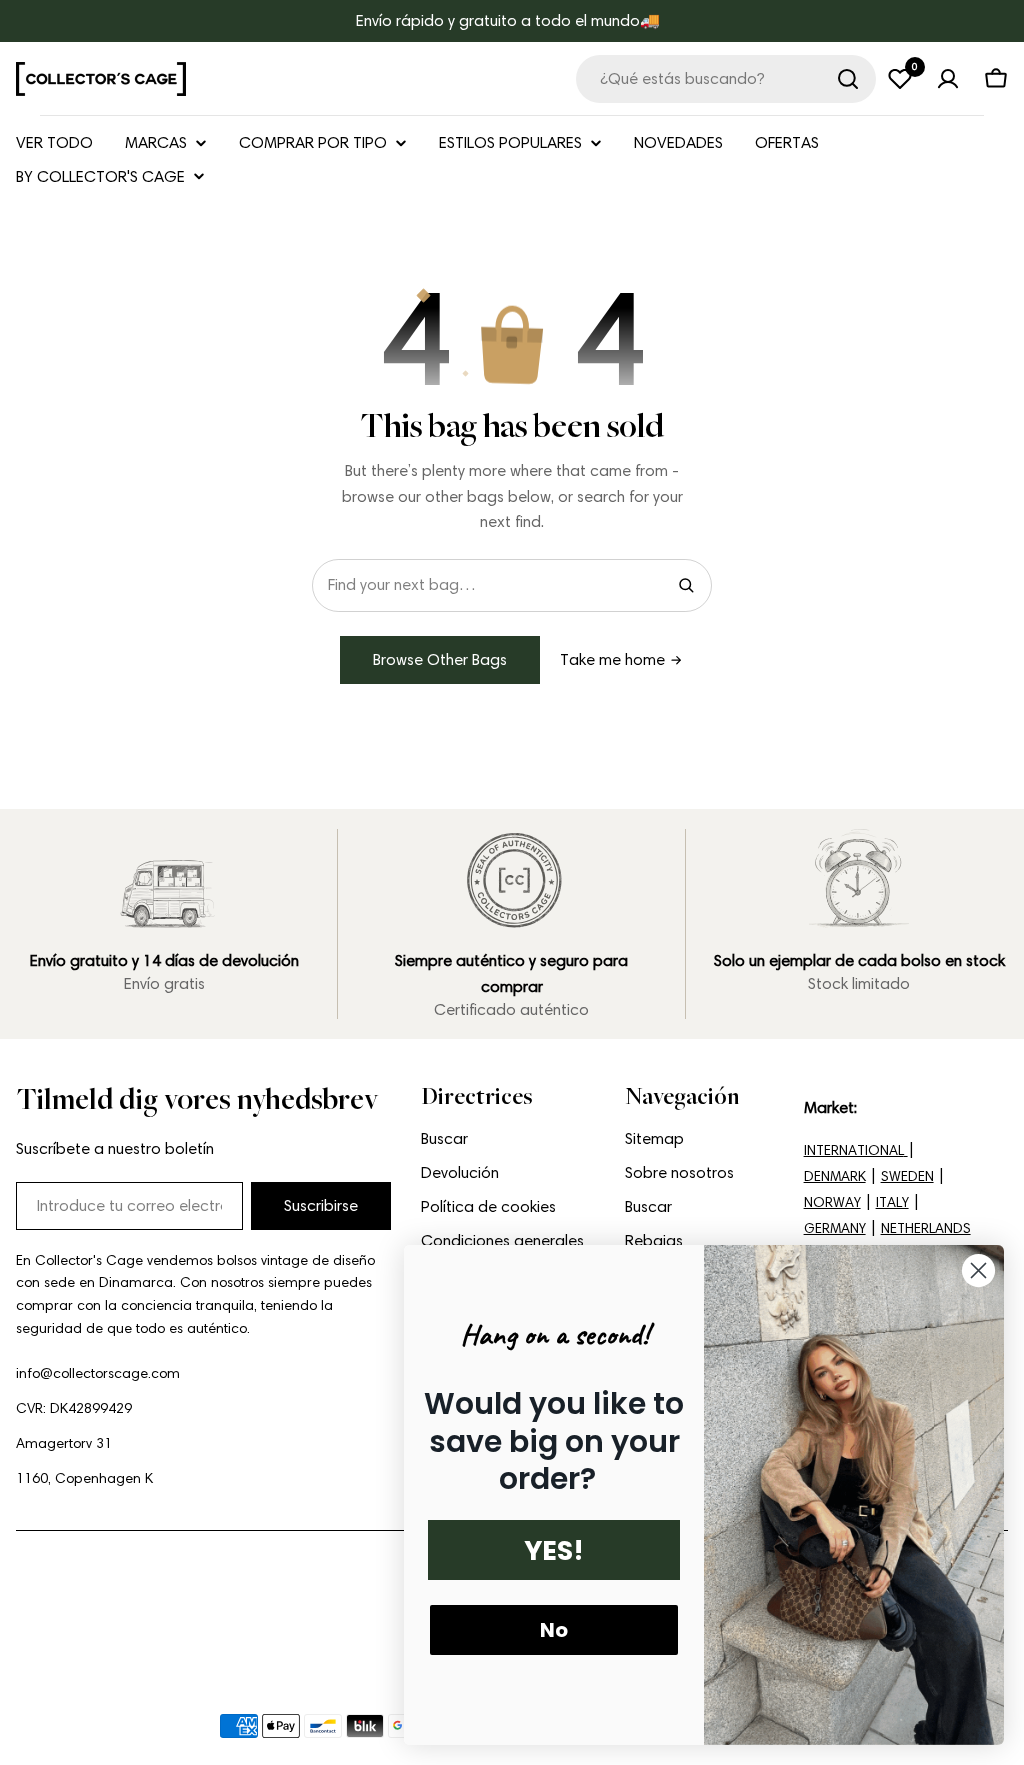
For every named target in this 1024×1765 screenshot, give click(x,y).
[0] (900, 79)
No (554, 1630)
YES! (554, 1550)
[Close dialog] (978, 1270)
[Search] (686, 585)
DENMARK (835, 1176)
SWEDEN (907, 1176)
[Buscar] (848, 79)
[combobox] (726, 79)
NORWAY (832, 1202)
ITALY (892, 1202)
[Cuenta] (948, 79)
